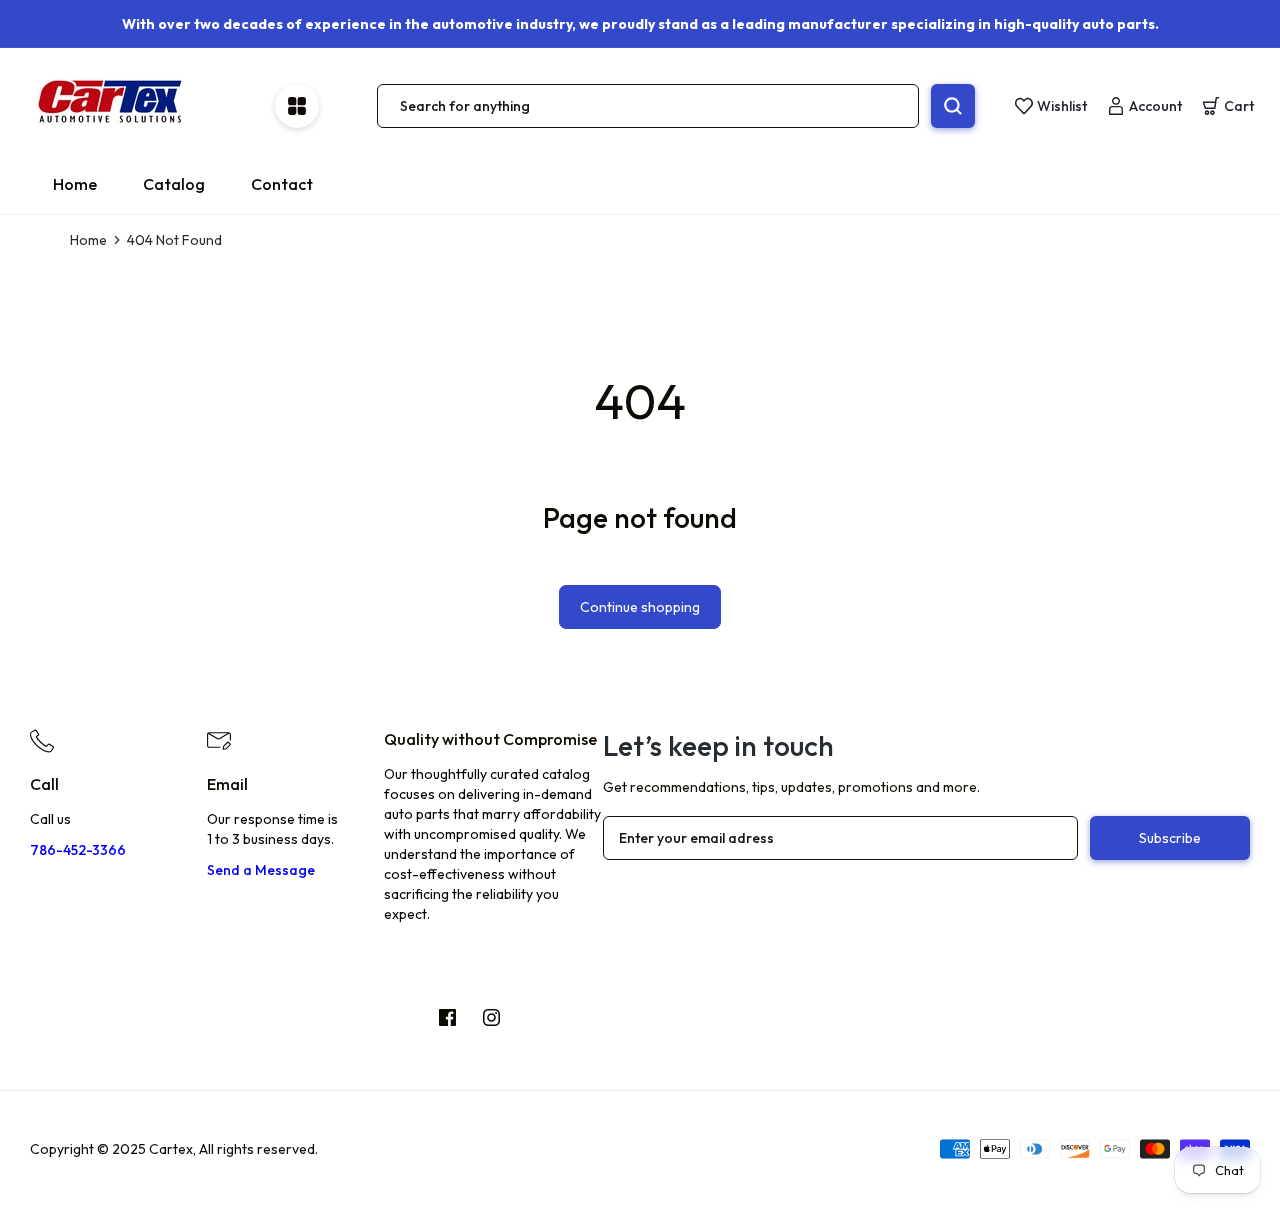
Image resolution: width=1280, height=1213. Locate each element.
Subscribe (1170, 838)
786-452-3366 (78, 850)
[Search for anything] (953, 106)
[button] (1228, 106)
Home (88, 240)
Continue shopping (640, 607)
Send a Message (261, 870)
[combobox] (648, 106)
